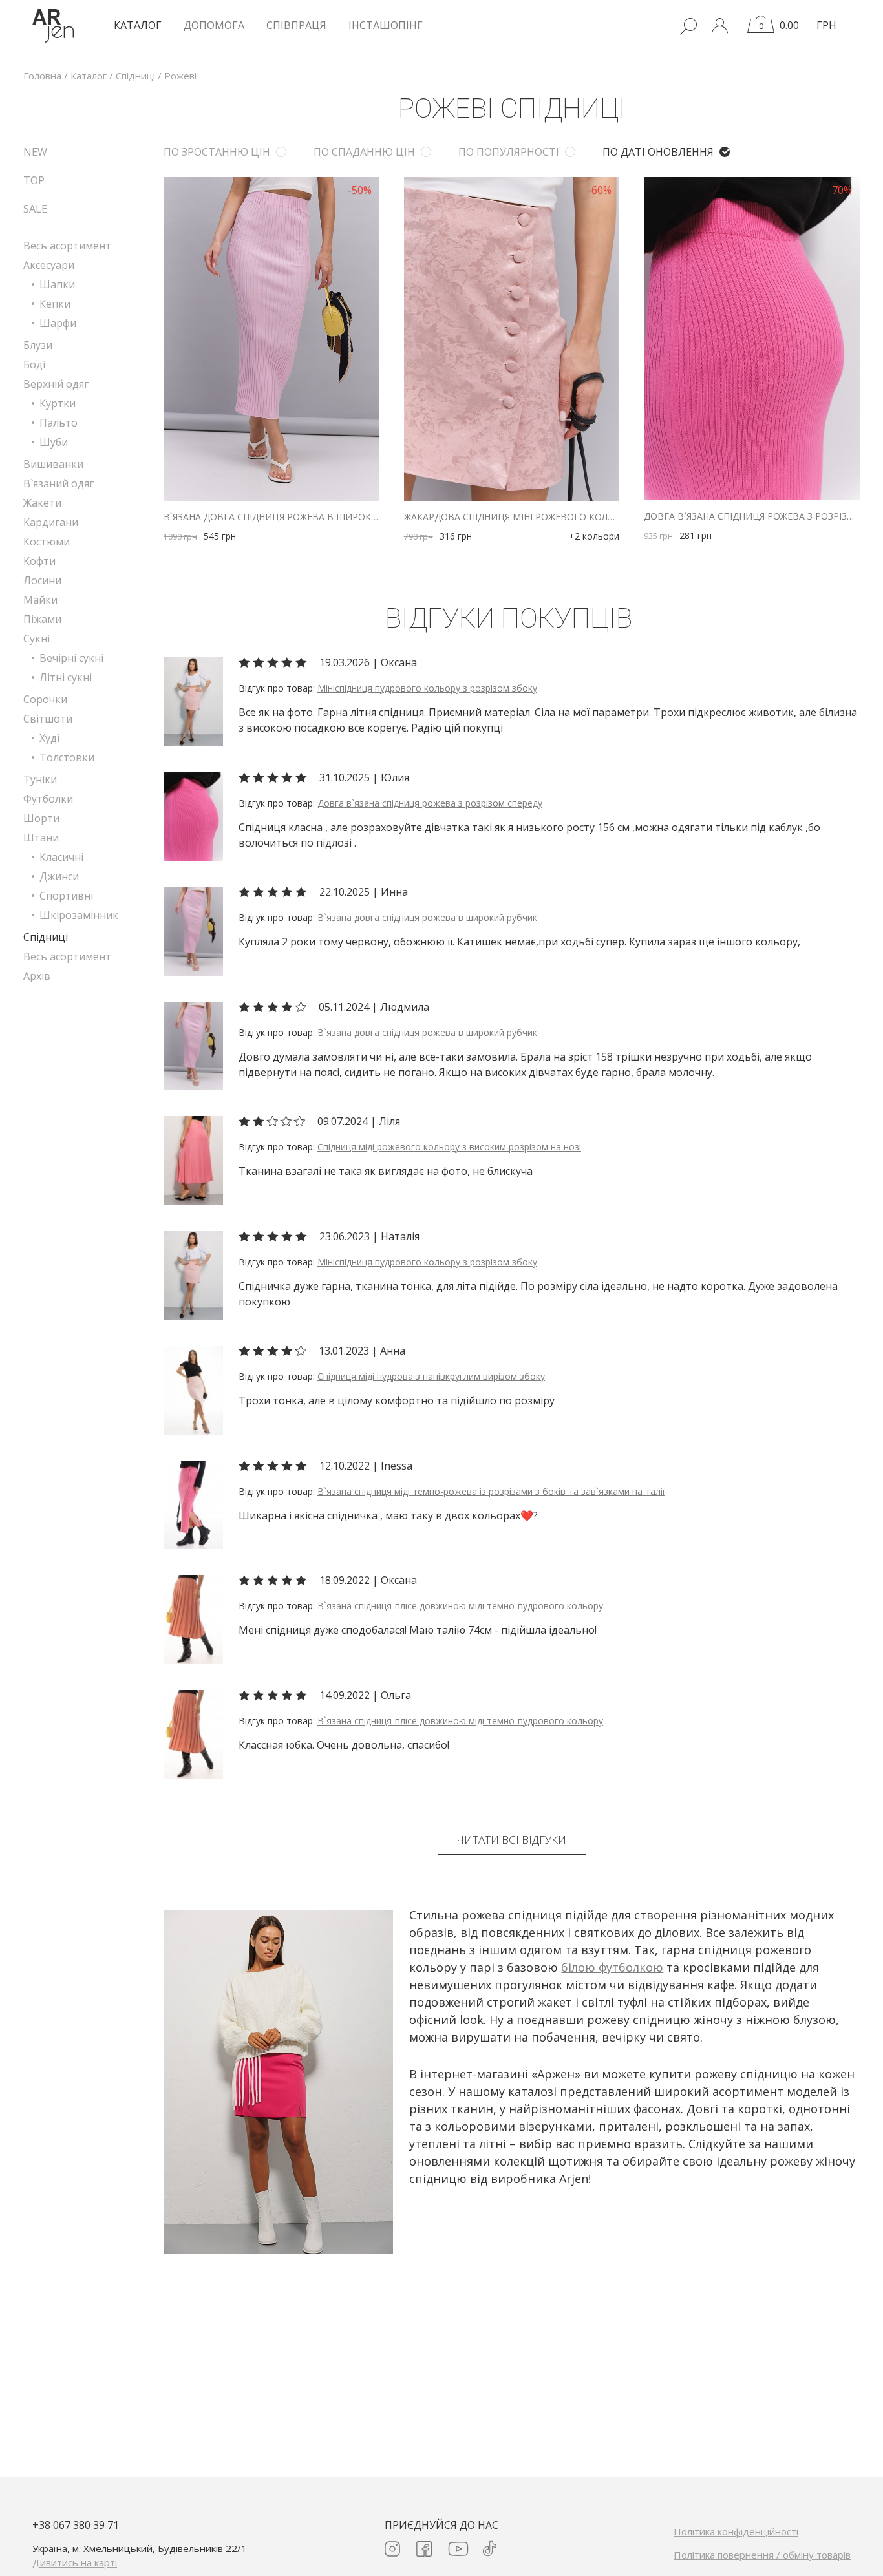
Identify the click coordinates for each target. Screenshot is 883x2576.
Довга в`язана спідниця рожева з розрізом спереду (752, 516)
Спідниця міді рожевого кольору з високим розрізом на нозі (449, 1147)
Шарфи (58, 323)
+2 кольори (594, 536)
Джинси (59, 876)
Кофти (39, 561)
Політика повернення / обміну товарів (762, 2555)
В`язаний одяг (59, 483)
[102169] (193, 930)
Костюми (47, 542)
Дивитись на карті (75, 2562)
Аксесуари (49, 265)
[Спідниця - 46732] (193, 1159)
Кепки (55, 304)
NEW (35, 152)
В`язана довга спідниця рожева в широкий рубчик (271, 517)
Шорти (41, 818)
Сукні (37, 639)
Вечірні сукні (71, 658)
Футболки (48, 799)
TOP (34, 180)
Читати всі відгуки (512, 1840)
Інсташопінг (386, 25)
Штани (41, 838)
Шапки (57, 284)
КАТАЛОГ (138, 25)
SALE (35, 209)
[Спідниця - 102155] (193, 816)
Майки (40, 600)
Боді (34, 364)
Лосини (42, 580)
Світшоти (48, 719)
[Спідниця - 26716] (193, 1389)
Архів (37, 976)
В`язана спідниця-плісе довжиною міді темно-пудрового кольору (460, 1606)
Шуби (54, 442)
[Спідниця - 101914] (193, 1618)
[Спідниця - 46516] (193, 701)
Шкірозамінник (79, 915)
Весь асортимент (67, 246)
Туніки (40, 779)
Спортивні (66, 896)
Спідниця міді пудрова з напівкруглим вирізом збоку (431, 1376)
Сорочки (45, 699)
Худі (49, 738)
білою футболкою (612, 1967)
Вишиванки (53, 464)
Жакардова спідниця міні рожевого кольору (512, 517)
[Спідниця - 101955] (193, 1504)
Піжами (42, 619)
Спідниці (46, 937)
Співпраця (296, 25)
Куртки (58, 403)
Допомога (214, 25)
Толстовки (67, 757)
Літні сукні (66, 677)
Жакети (42, 503)
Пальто (59, 423)
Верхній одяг (56, 384)
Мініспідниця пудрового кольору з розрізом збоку (427, 688)
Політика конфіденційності (736, 2531)
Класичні (61, 857)
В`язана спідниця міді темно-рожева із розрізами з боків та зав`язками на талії (491, 1491)
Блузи (38, 345)
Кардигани (51, 522)
